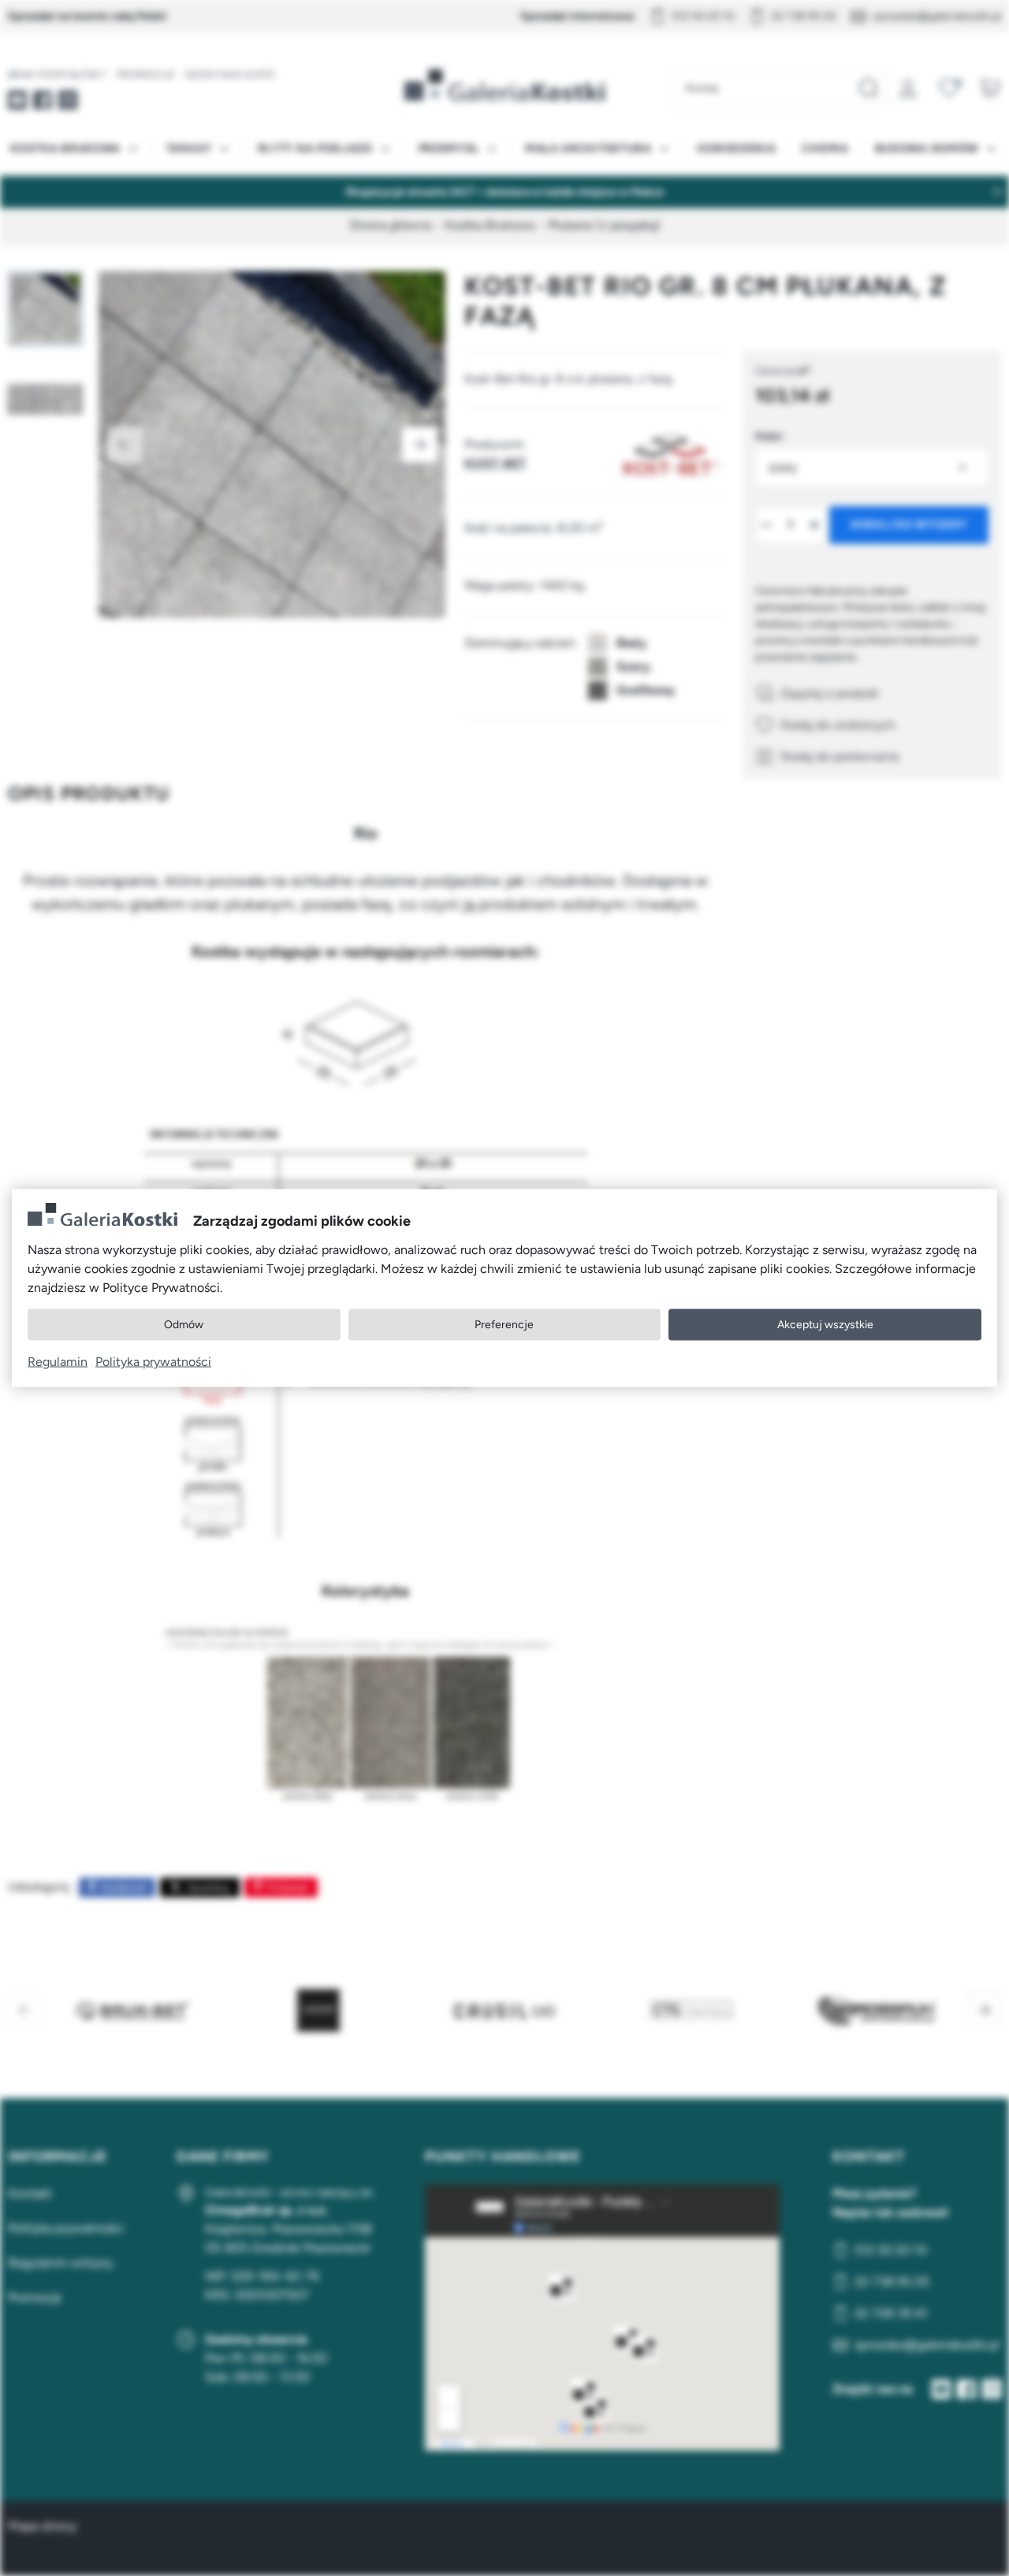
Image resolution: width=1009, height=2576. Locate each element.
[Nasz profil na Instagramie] (68, 100)
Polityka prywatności (153, 1361)
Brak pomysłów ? (58, 74)
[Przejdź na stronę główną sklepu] (504, 85)
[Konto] (908, 88)
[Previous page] (125, 445)
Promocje (146, 74)
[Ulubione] (949, 88)
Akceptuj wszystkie (825, 1325)
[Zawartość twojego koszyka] (990, 88)
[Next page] (419, 445)
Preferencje (504, 1325)
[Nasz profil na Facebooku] (43, 100)
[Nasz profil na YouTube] (17, 100)
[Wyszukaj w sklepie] (868, 88)
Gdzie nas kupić (230, 74)
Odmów (184, 1325)
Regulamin (58, 1361)
